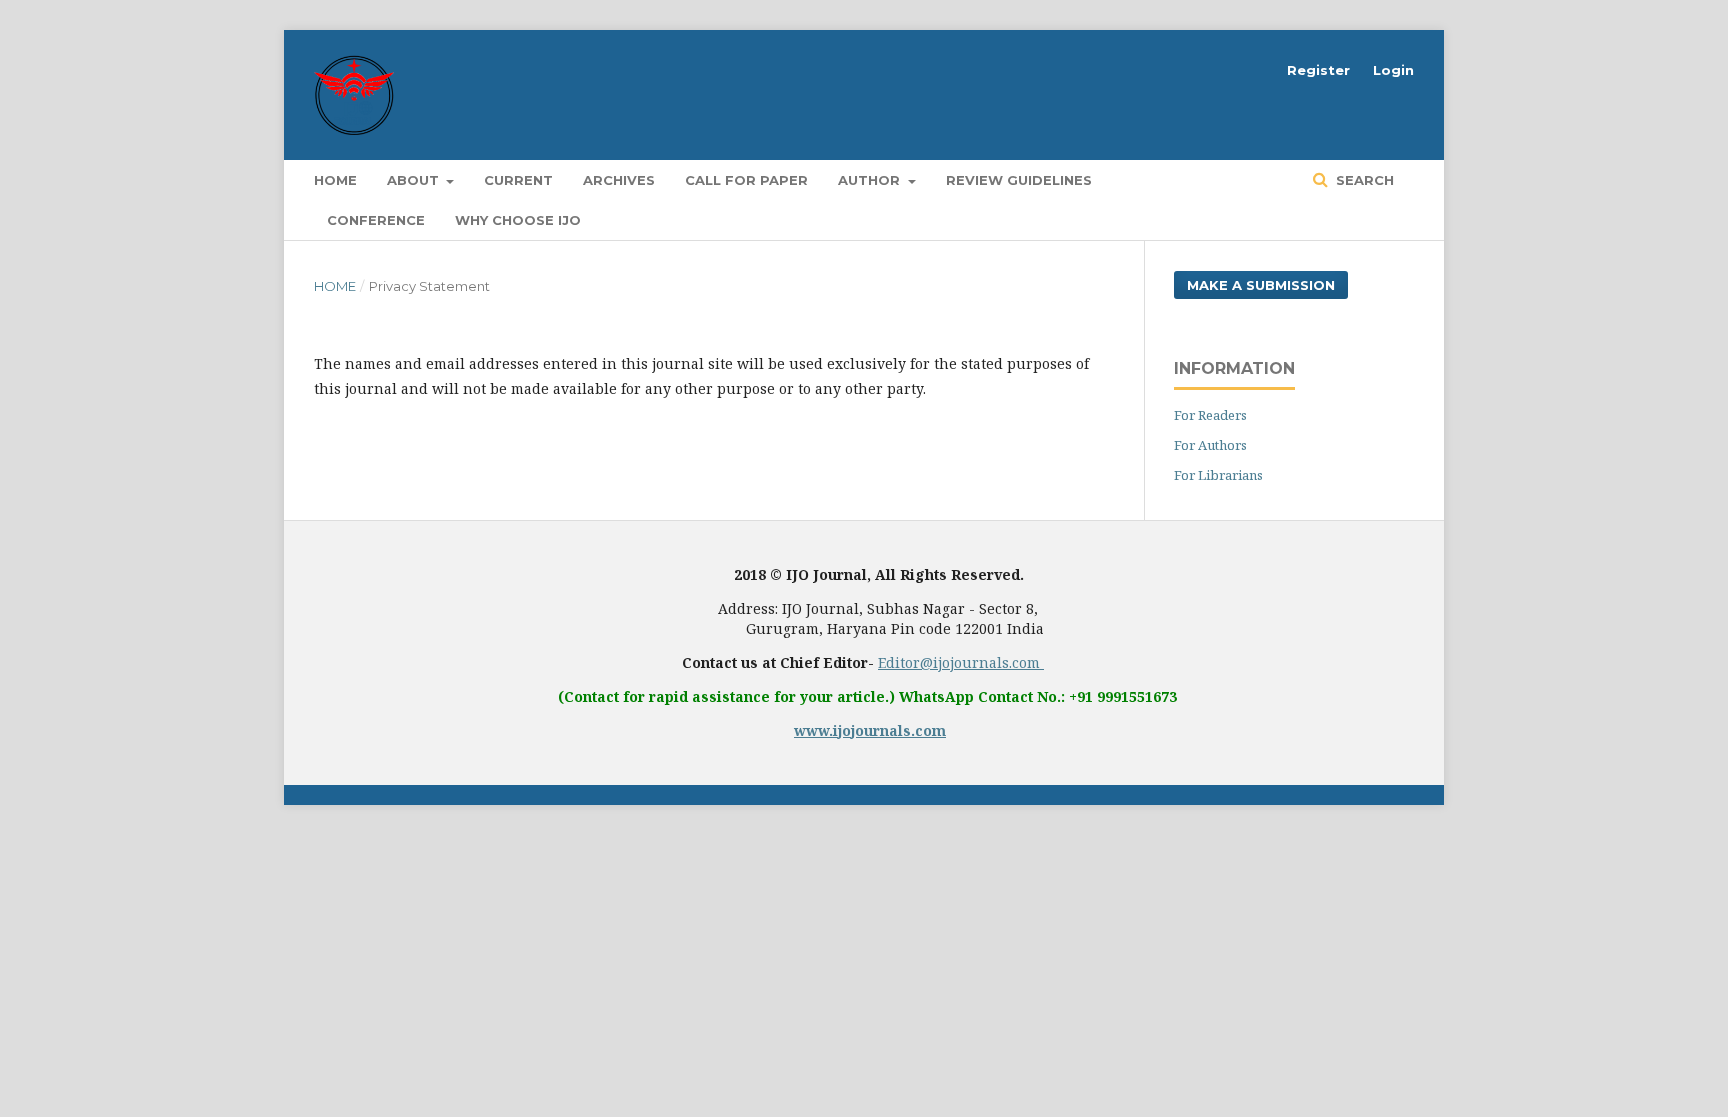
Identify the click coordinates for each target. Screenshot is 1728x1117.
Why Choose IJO (518, 220)
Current (518, 180)
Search (1363, 180)
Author (871, 180)
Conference (376, 220)
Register (1318, 70)
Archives (619, 180)
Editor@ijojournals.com (961, 662)
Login (1393, 70)
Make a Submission (1261, 285)
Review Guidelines (1019, 180)
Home (335, 180)
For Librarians (1218, 475)
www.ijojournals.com (870, 730)
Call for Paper (746, 180)
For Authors (1210, 445)
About (415, 180)
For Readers (1210, 415)
